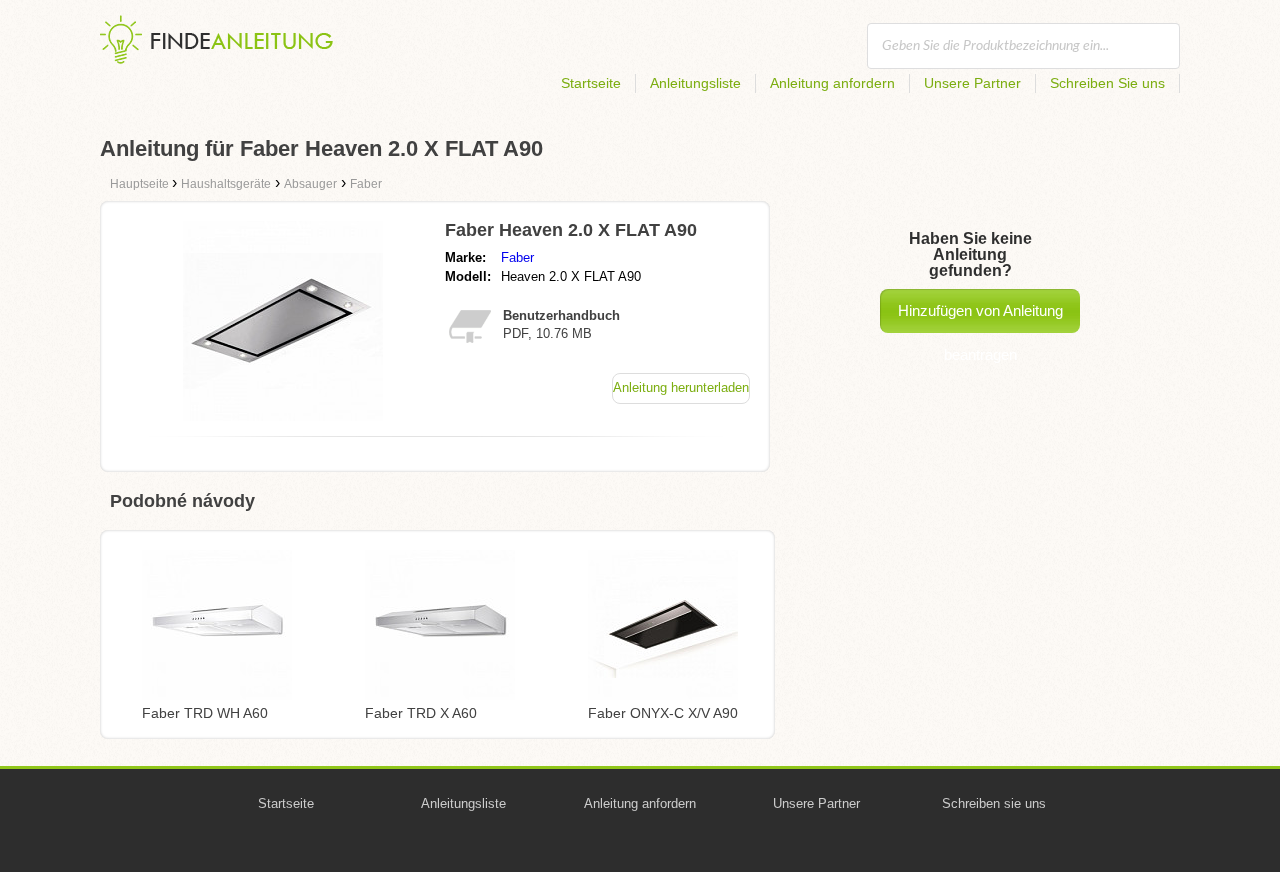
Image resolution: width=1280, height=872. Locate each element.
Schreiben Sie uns (1107, 83)
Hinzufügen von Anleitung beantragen (980, 317)
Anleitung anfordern (832, 83)
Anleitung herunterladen (681, 387)
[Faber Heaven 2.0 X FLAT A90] (283, 415)
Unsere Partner (972, 83)
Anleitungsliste (695, 83)
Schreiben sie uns (994, 803)
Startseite (591, 83)
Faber (517, 257)
